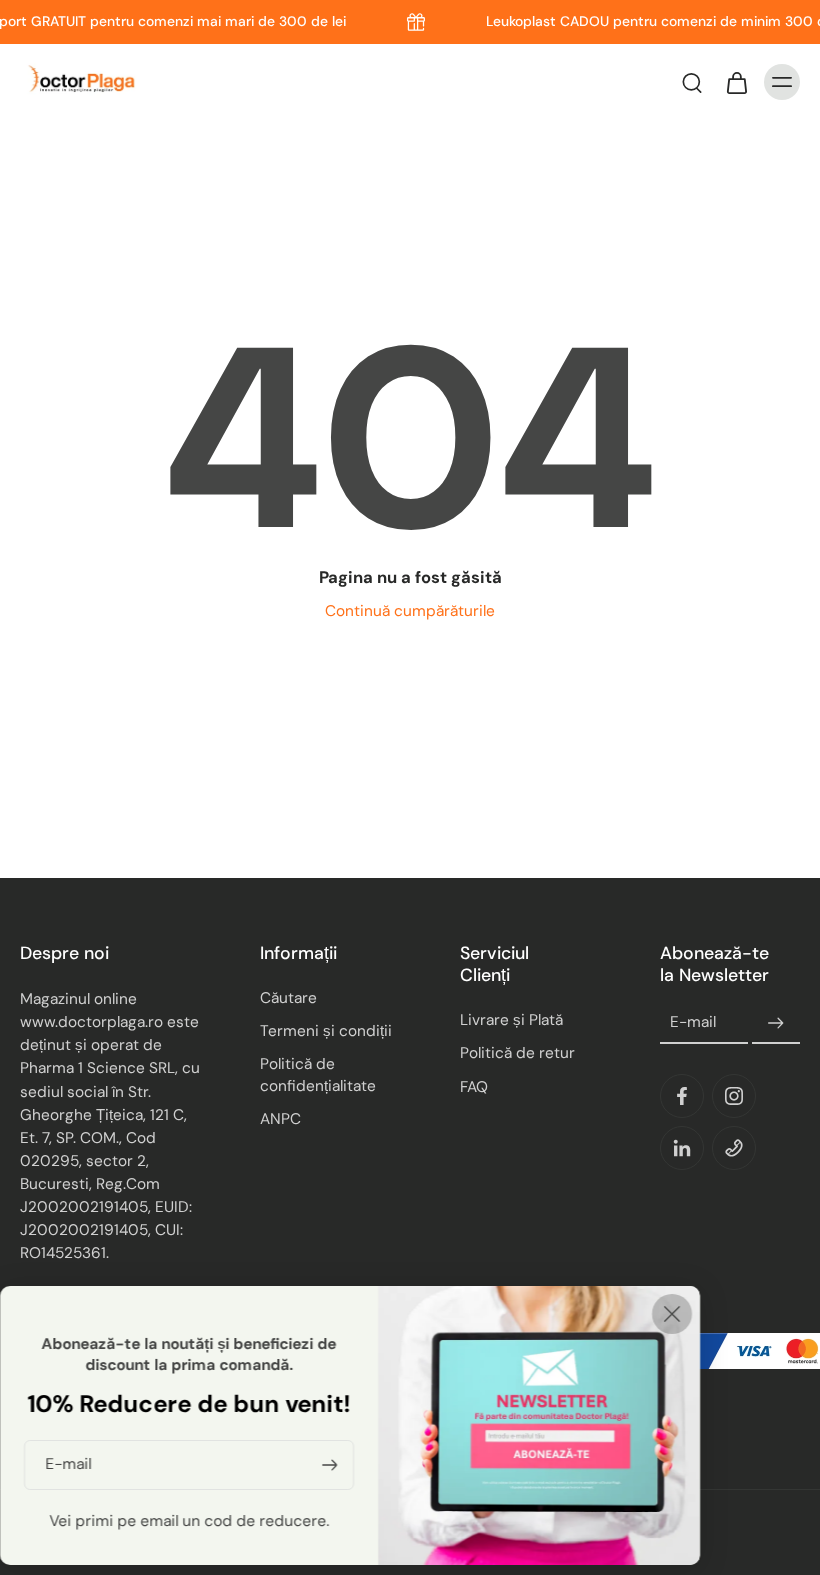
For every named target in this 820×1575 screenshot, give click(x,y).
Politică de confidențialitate (318, 1074)
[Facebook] (682, 1096)
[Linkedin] (682, 1148)
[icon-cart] (736, 82)
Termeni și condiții (326, 1031)
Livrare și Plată (511, 1020)
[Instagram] (734, 1096)
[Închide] (672, 1314)
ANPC (280, 1119)
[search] (692, 82)
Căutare (288, 998)
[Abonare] (776, 1023)
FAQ (474, 1087)
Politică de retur (517, 1053)
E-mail (693, 1023)
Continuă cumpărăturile (410, 611)
